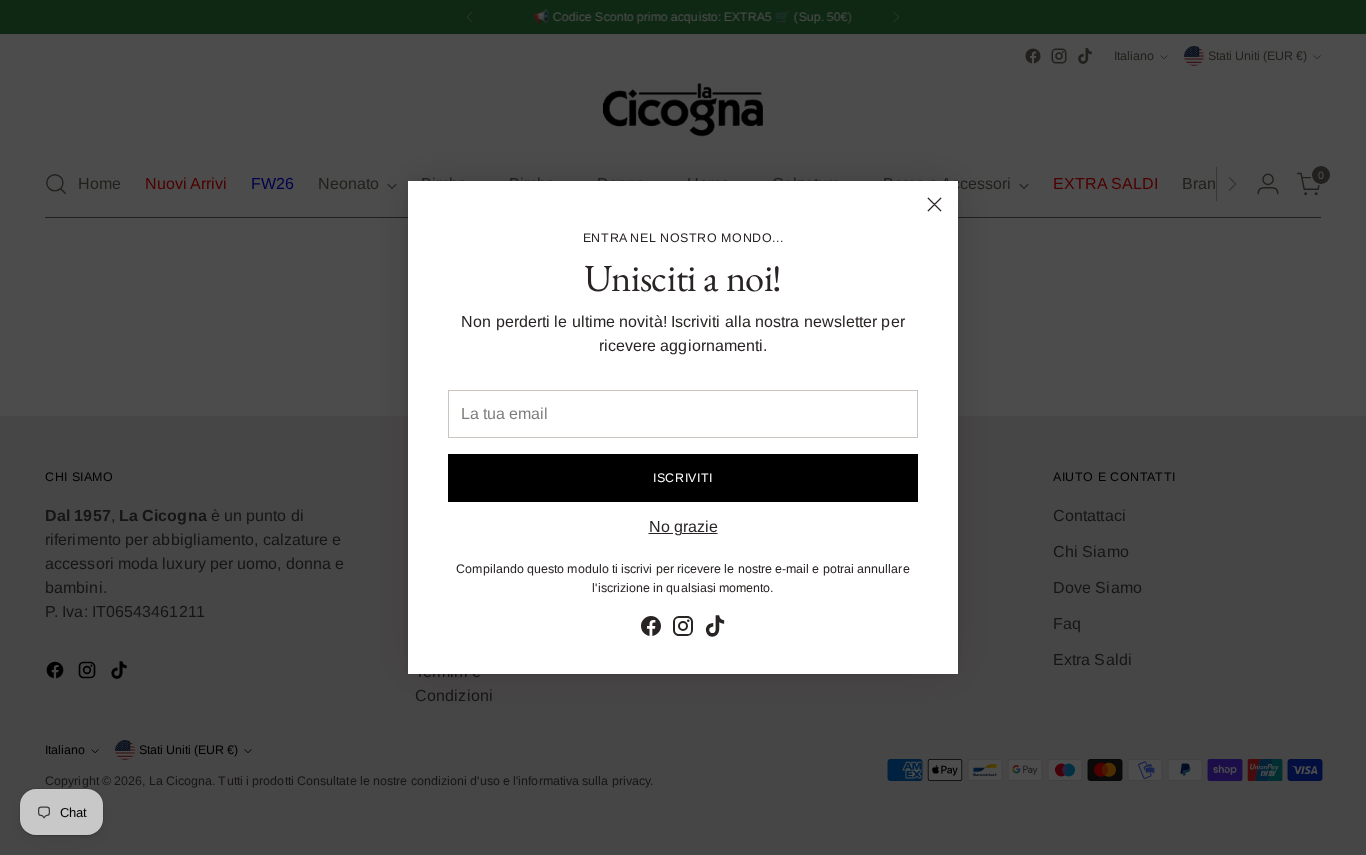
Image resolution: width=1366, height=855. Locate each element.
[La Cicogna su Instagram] (683, 629)
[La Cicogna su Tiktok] (715, 629)
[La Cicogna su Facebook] (651, 629)
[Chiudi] (934, 204)
